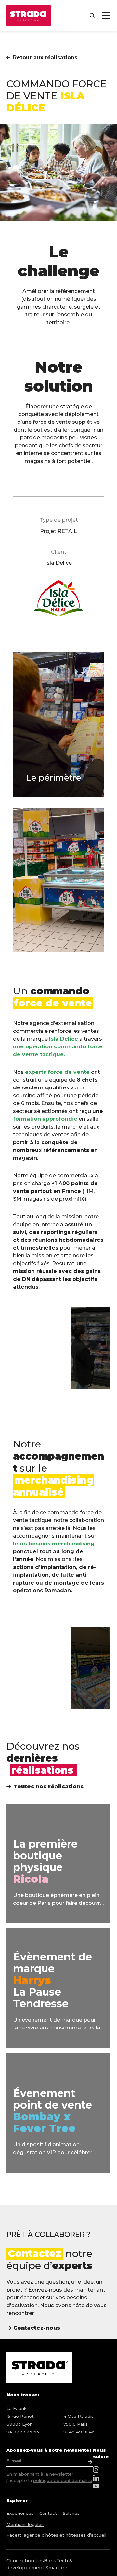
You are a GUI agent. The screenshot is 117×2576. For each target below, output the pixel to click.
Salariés (71, 2513)
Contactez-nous (37, 2328)
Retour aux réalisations (45, 57)
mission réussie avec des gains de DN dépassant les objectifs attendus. (57, 1279)
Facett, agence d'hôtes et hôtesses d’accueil (56, 2535)
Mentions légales (25, 2524)
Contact (48, 2513)
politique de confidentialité (63, 2480)
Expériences (20, 2513)
